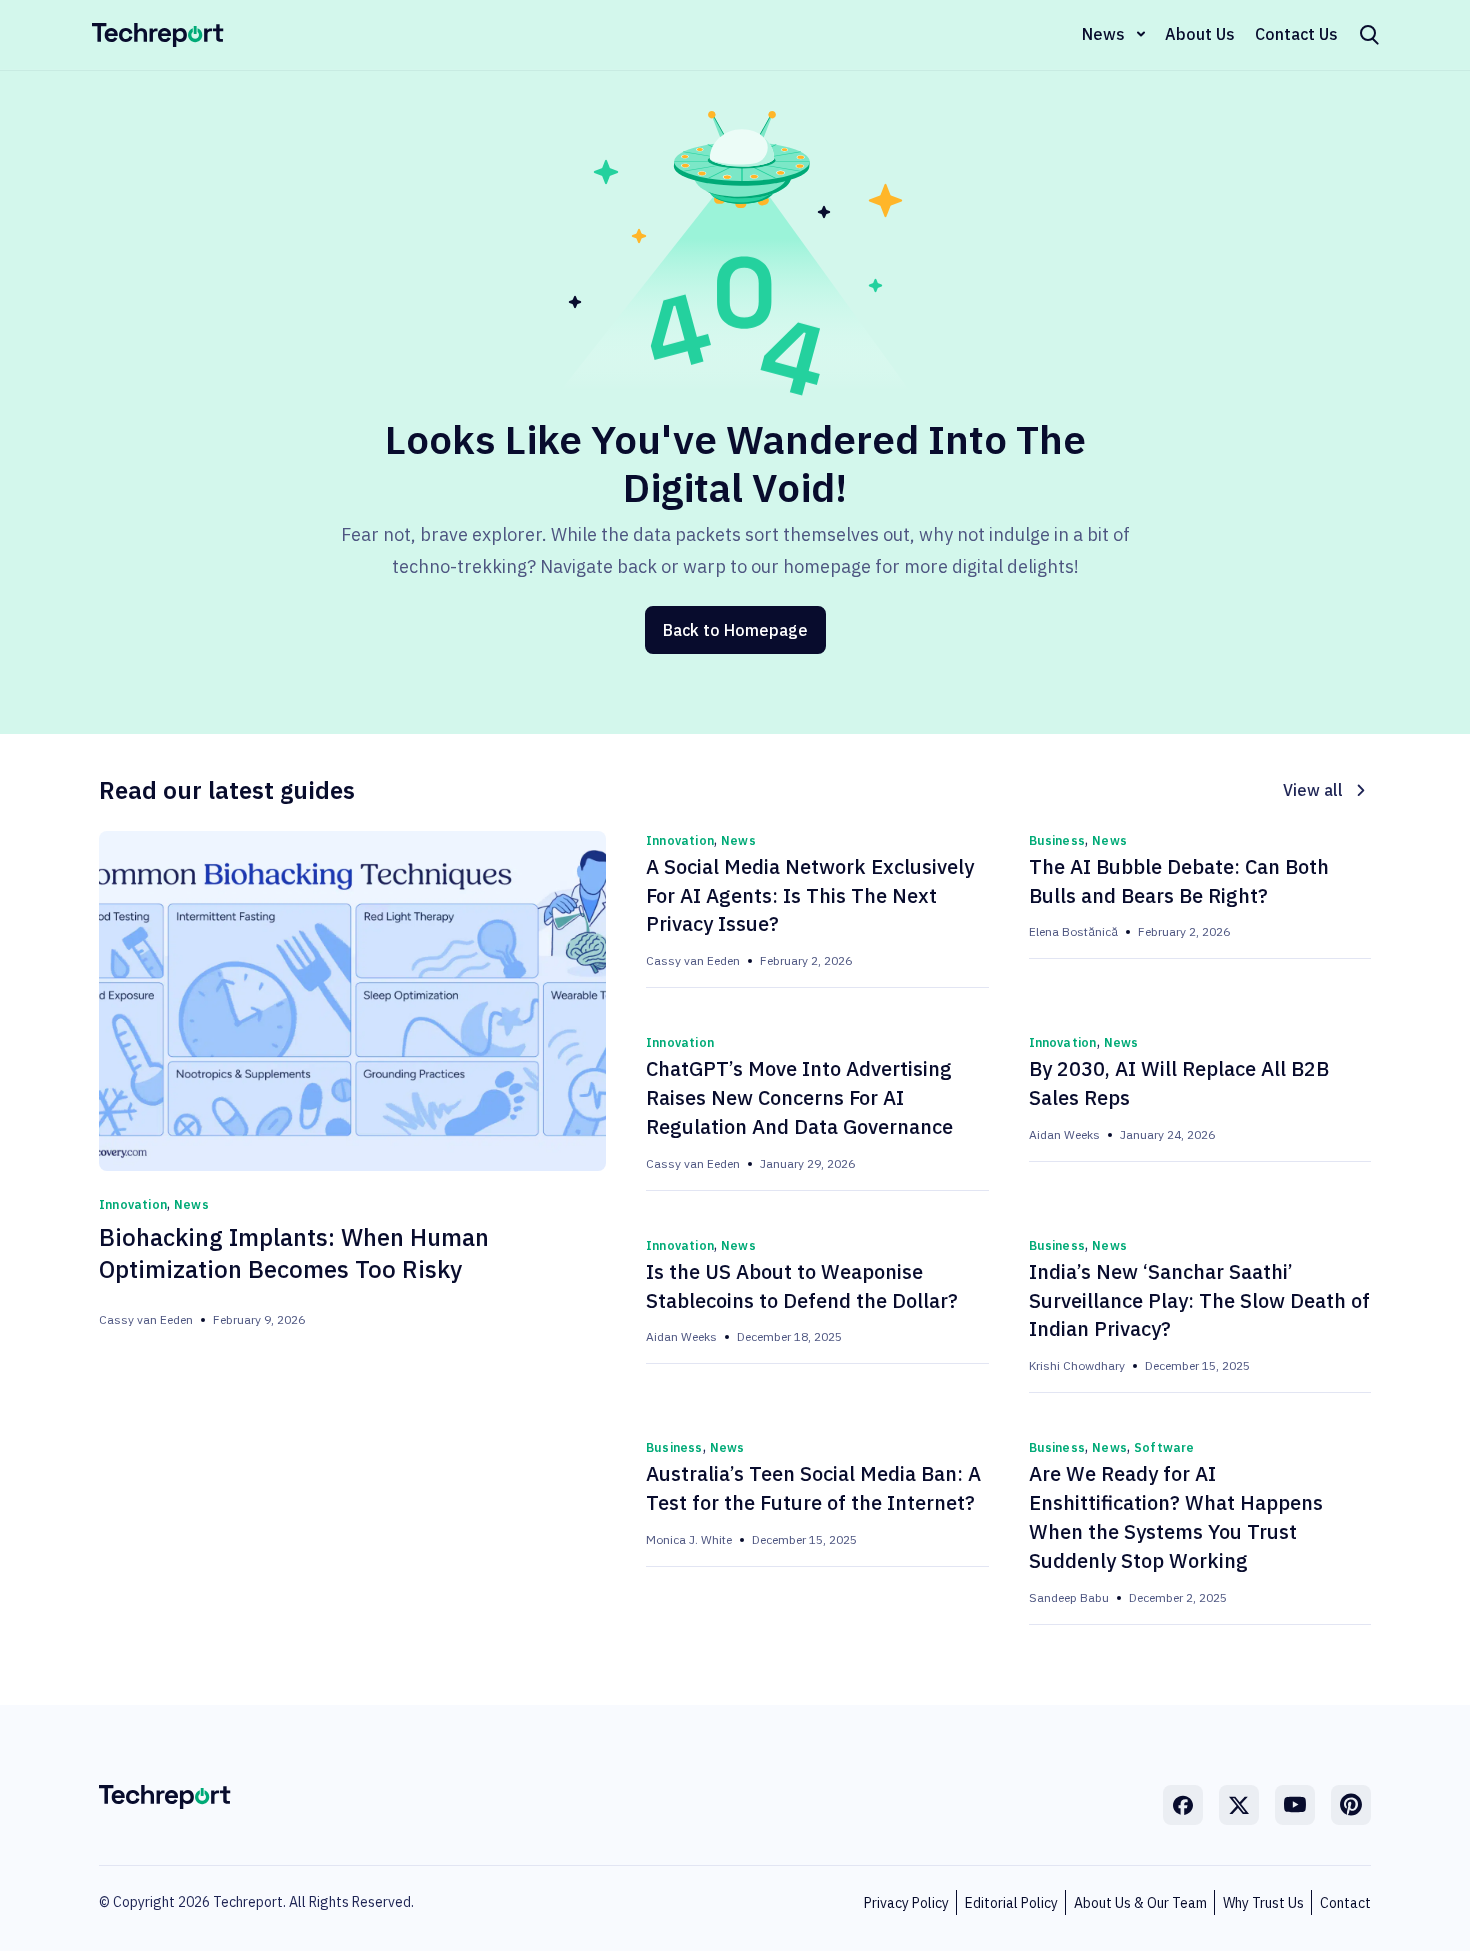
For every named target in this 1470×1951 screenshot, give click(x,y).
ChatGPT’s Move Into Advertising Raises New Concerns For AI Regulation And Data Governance (799, 1097)
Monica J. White (689, 1539)
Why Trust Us (1263, 1903)
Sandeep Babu (1069, 1597)
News (1103, 34)
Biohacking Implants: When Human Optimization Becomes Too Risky (294, 1253)
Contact (1345, 1903)
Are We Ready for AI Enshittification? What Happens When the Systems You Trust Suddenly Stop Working (1176, 1517)
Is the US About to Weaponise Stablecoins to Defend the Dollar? (802, 1286)
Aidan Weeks (1064, 1134)
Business (1057, 840)
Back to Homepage (735, 630)
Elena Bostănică (1073, 931)
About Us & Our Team (1140, 1903)
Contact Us (1296, 34)
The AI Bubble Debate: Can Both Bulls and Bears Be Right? (1179, 881)
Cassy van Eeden (146, 1319)
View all (1313, 790)
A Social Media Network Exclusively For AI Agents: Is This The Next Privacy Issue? (810, 895)
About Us (1200, 34)
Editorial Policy (1011, 1903)
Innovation (133, 1204)
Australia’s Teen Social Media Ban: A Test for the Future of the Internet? (813, 1488)
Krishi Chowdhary (1077, 1365)
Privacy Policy (906, 1903)
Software (1164, 1447)
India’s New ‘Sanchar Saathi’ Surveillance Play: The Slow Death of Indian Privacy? (1199, 1300)
